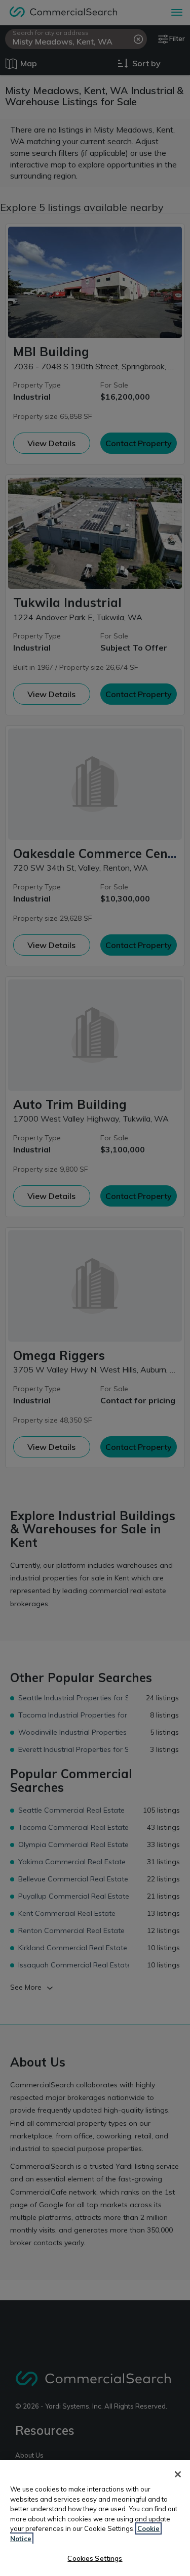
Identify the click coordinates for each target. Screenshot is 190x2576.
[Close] (178, 2474)
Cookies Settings (95, 2558)
